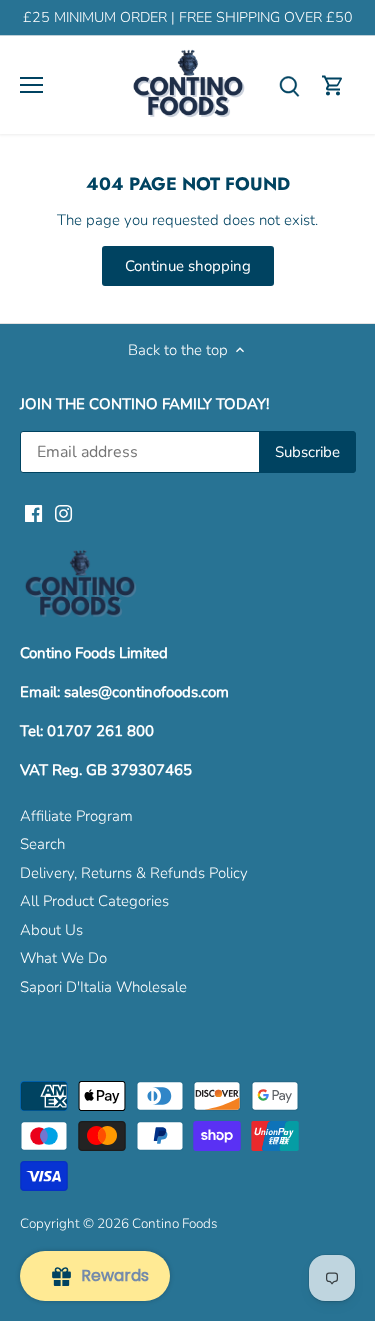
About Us (51, 930)
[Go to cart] (333, 85)
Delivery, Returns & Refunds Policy (134, 873)
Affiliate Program (76, 816)
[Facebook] (33, 512)
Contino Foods (174, 1223)
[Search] (289, 85)
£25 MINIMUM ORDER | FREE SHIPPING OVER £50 (188, 17)
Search (42, 844)
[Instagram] (63, 512)
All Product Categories (94, 901)
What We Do (63, 958)
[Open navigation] (31, 85)
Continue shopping (188, 266)
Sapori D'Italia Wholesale (103, 987)
